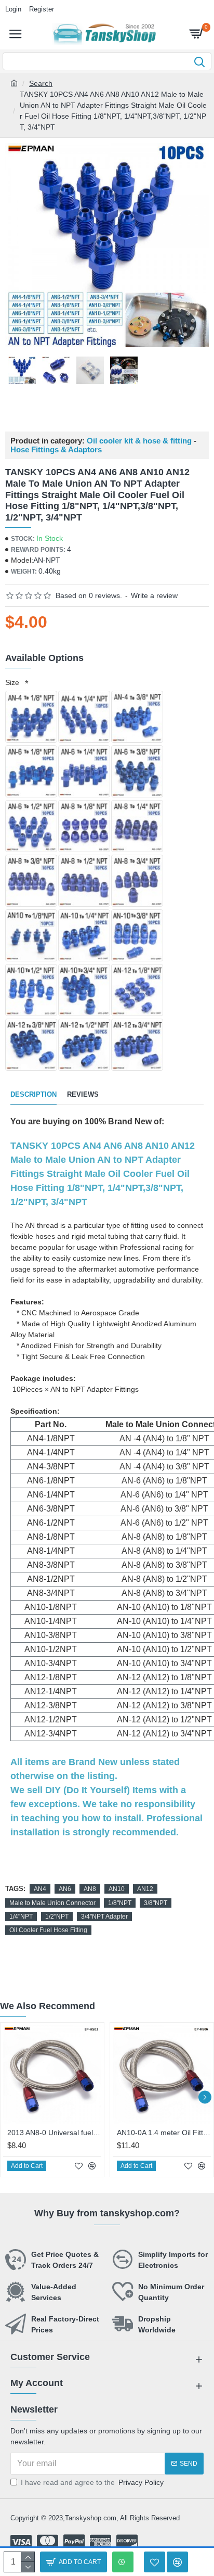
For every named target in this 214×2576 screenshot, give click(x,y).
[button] (9, 2097)
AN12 (145, 1889)
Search (41, 83)
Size (14, 682)
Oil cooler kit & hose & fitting (139, 441)
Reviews (83, 1094)
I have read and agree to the (92, 2482)
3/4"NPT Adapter (104, 1917)
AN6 (65, 1889)
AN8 (90, 1889)
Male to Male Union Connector (52, 1903)
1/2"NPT (57, 1917)
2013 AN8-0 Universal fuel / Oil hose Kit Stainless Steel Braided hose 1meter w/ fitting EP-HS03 (54, 2133)
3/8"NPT (156, 1903)
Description (34, 1094)
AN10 (117, 1889)
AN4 (40, 1889)
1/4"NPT (21, 1917)
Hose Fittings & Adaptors (56, 450)
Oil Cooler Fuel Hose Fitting (48, 1930)
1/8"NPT (120, 1903)
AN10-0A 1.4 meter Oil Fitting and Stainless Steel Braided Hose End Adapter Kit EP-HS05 (164, 2133)
